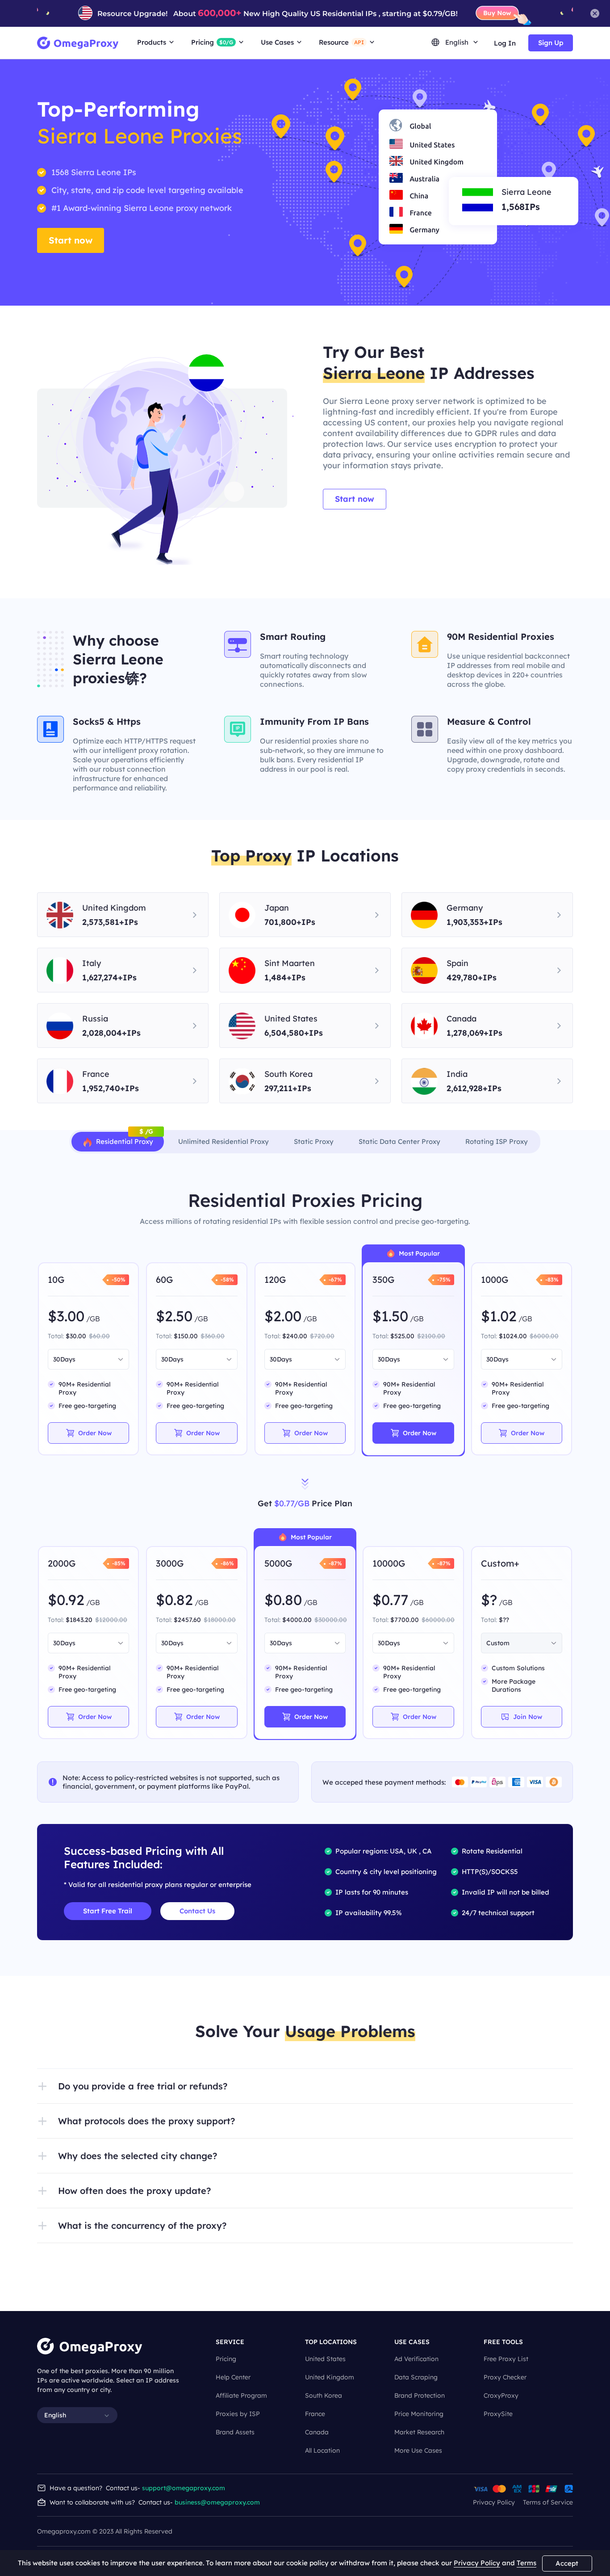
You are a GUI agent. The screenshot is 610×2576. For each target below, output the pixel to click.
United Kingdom (330, 2377)
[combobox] (84, 1359)
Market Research (419, 2432)
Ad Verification (416, 2359)
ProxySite (498, 2414)
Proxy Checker (505, 2377)
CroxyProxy (501, 2395)
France (315, 2414)
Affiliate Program (241, 2395)
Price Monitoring (419, 2414)
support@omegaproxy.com (184, 2488)
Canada (317, 2432)
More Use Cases (418, 2450)
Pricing (226, 2359)
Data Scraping (416, 2377)
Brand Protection (420, 2395)
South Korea (324, 2395)
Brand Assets (235, 2432)
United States (325, 2359)
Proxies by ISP (238, 2414)
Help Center (233, 2377)
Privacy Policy (494, 2502)
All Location (322, 2450)
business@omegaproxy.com (217, 2502)
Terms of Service (548, 2502)
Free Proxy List (506, 2359)
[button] (305, 2086)
